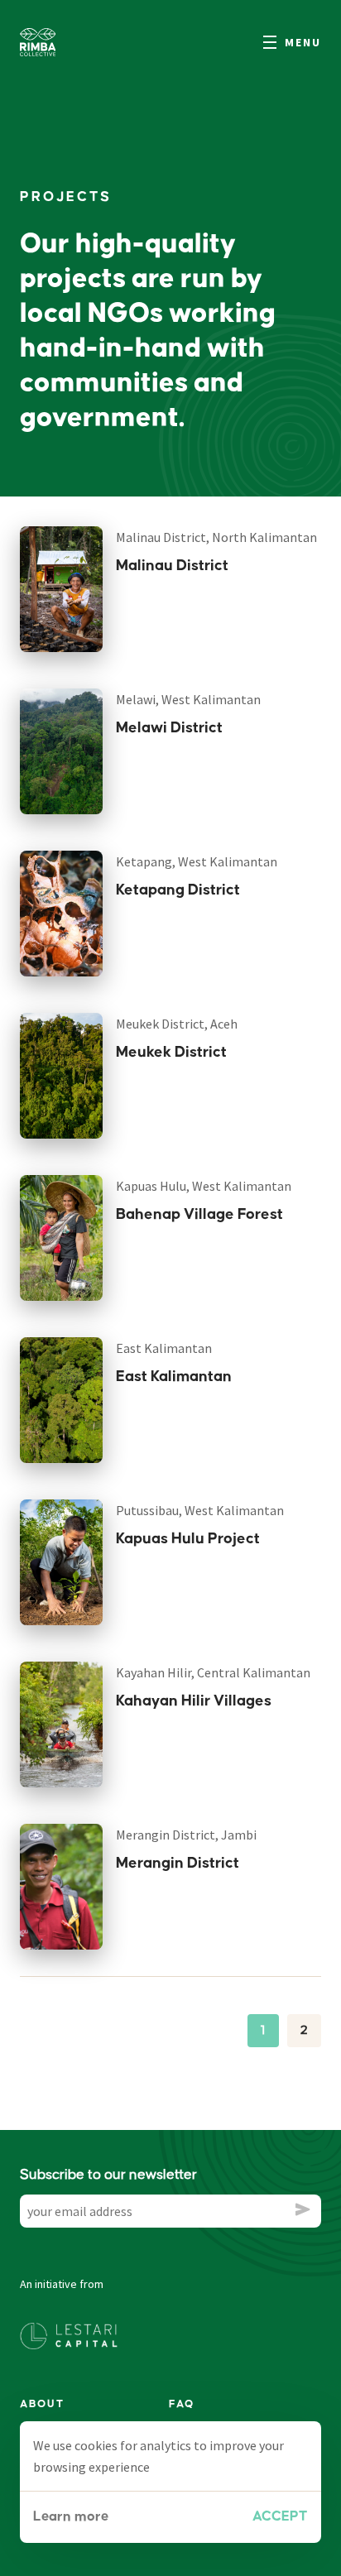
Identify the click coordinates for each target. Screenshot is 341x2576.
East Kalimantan (164, 1348)
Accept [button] (280, 2517)
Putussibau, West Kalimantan (200, 1510)
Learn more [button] (71, 2517)
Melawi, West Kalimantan (188, 699)
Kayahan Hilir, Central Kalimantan (213, 1672)
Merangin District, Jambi (186, 1835)
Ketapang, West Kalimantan (197, 861)
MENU (303, 42)
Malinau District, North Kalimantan (216, 537)
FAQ (182, 2404)
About (42, 2404)
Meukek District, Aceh (177, 1024)
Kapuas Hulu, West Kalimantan (204, 1186)
